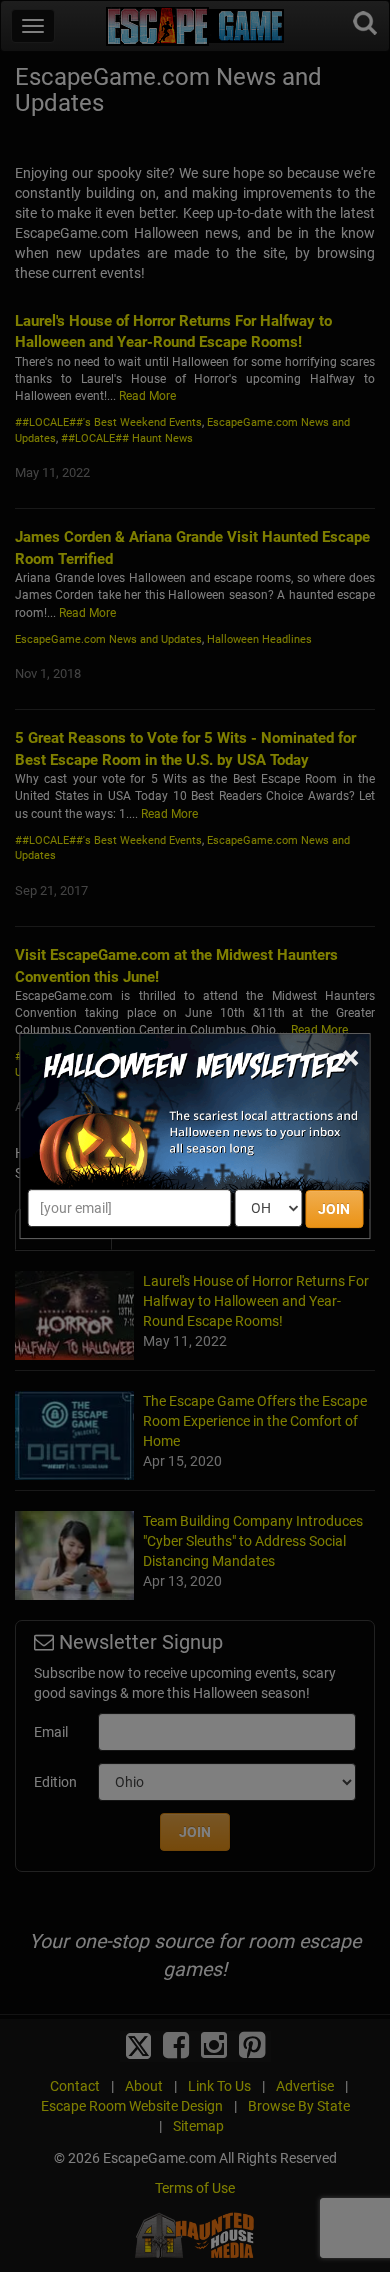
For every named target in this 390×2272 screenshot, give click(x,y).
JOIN (334, 1209)
